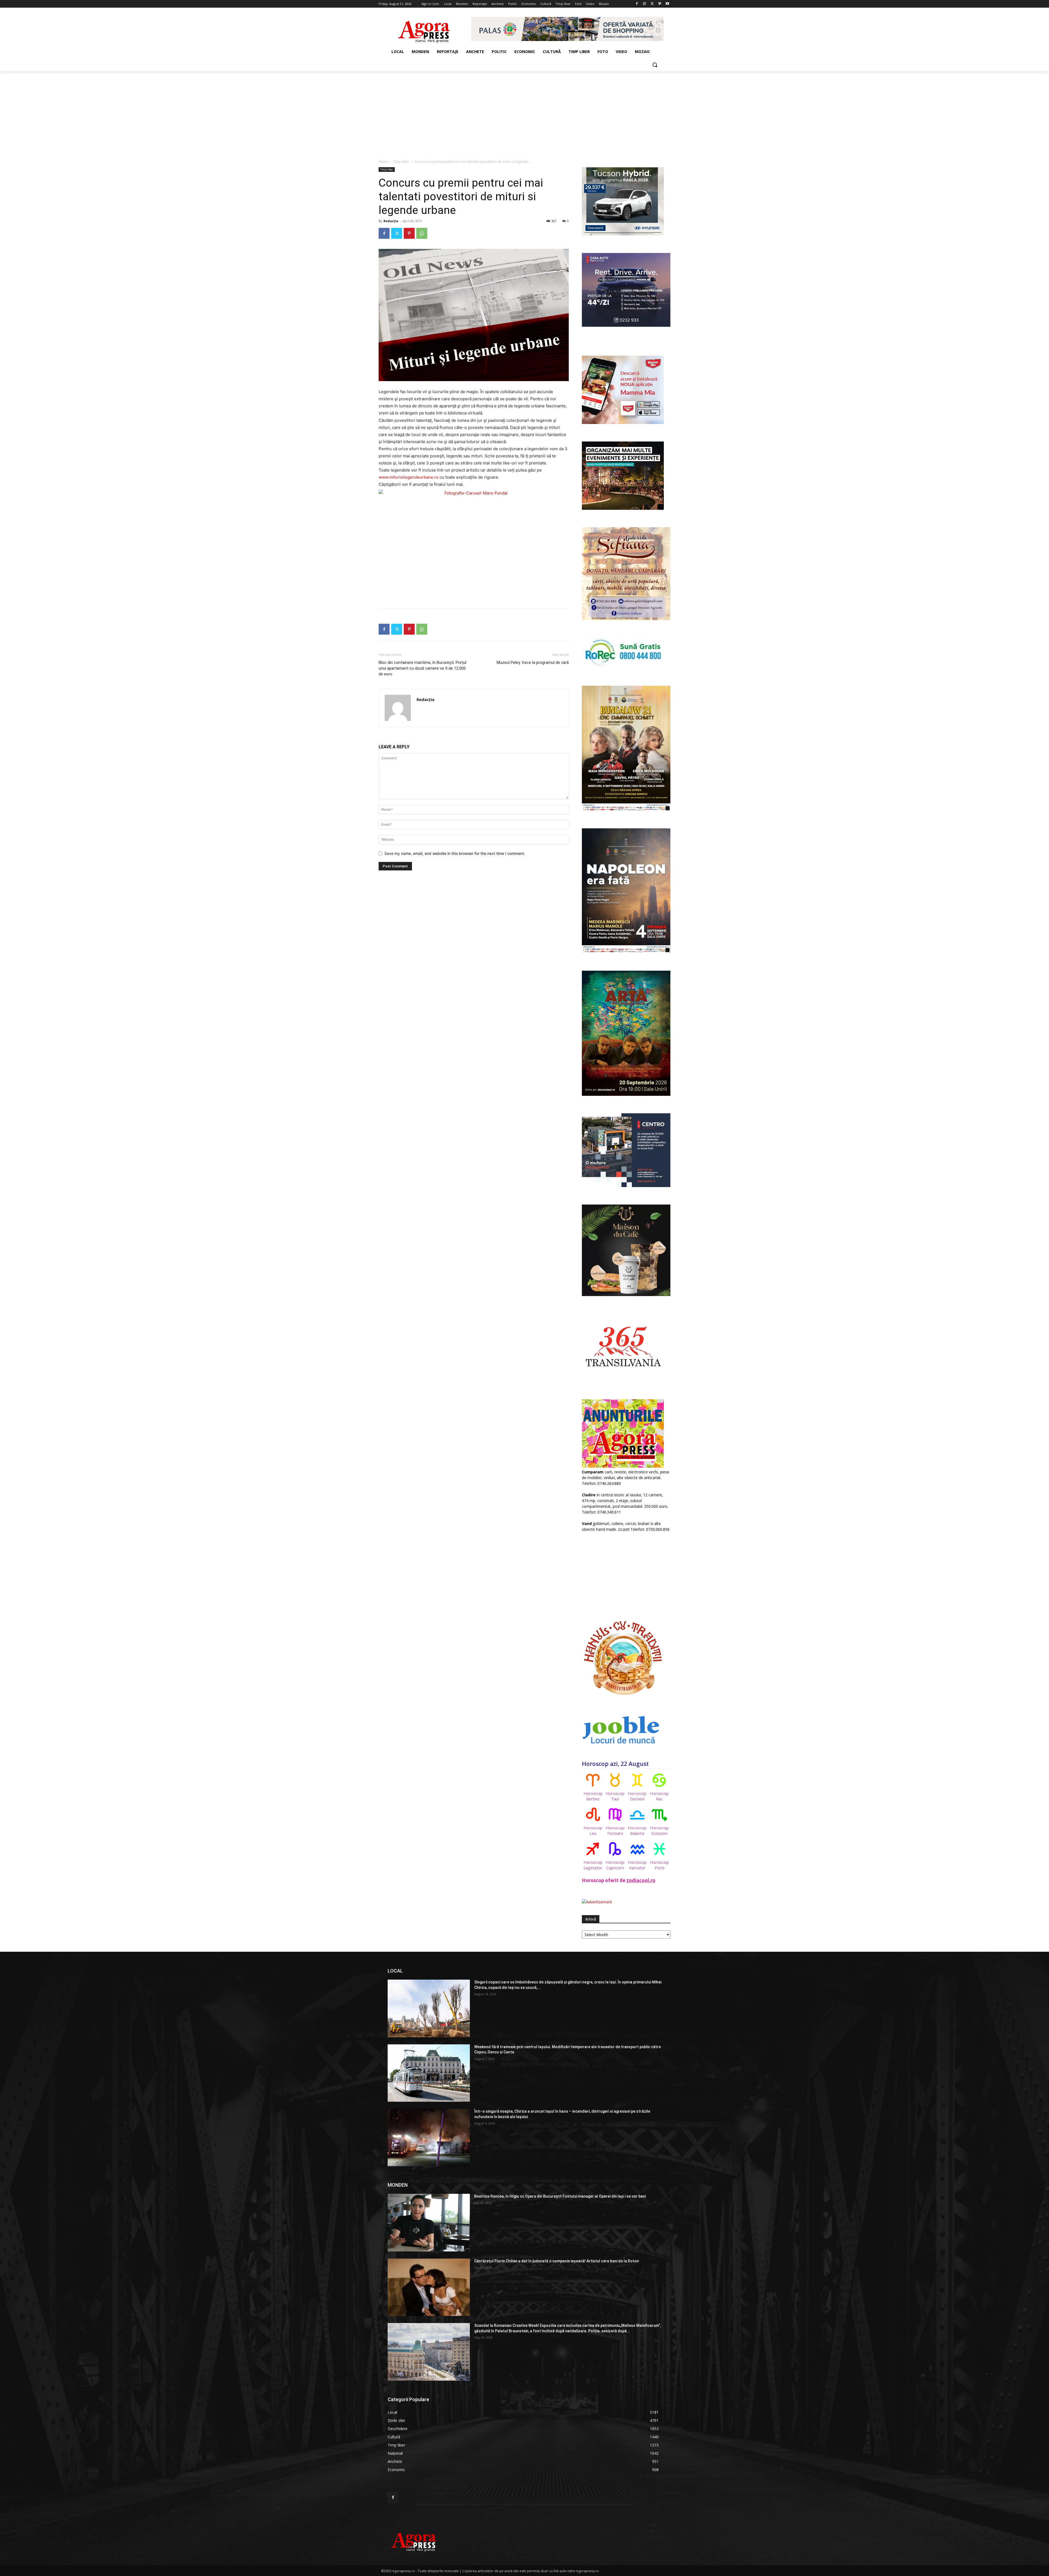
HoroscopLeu (593, 1830)
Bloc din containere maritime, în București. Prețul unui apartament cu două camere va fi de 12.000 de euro (422, 668)
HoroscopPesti (659, 1865)
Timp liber (401, 162)
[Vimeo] (660, 4)
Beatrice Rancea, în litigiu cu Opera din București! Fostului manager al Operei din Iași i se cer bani (560, 2196)
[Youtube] (667, 4)
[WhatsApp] (422, 233)
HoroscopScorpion (659, 1830)
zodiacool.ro (641, 1880)
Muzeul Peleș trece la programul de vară (533, 663)
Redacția (391, 221)
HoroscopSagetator (593, 1865)
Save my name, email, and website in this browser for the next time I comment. (455, 853)
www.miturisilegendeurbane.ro (409, 477)
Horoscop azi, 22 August (615, 1764)
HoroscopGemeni (637, 1796)
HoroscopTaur (615, 1796)
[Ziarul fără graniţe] (424, 29)
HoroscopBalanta (637, 1830)
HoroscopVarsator (637, 1865)
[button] (655, 65)
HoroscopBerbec (593, 1796)
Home (383, 162)
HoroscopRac (659, 1796)
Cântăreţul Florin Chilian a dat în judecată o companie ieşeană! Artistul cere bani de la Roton (557, 2261)
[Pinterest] (409, 233)
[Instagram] (645, 4)
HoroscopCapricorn (615, 1865)
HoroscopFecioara (615, 1830)
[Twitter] (652, 4)
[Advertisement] (524, 112)
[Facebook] (637, 4)
